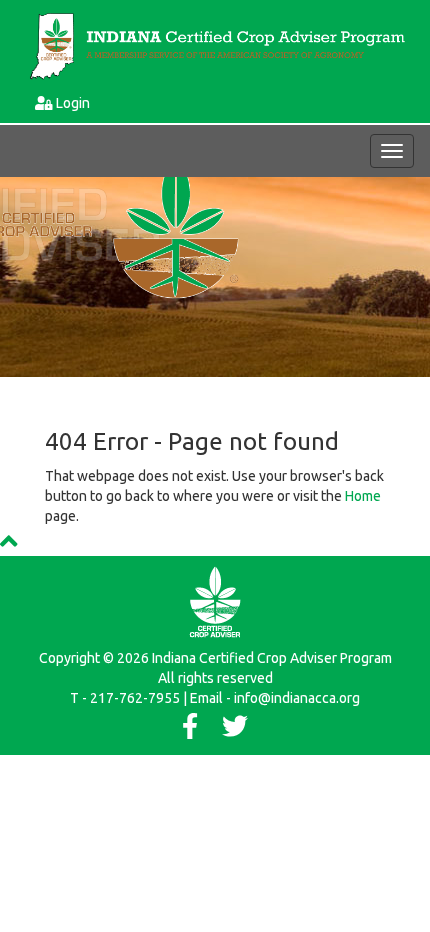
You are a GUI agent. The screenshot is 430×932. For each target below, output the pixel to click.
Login (73, 103)
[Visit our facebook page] (190, 731)
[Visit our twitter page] (235, 731)
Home (363, 496)
